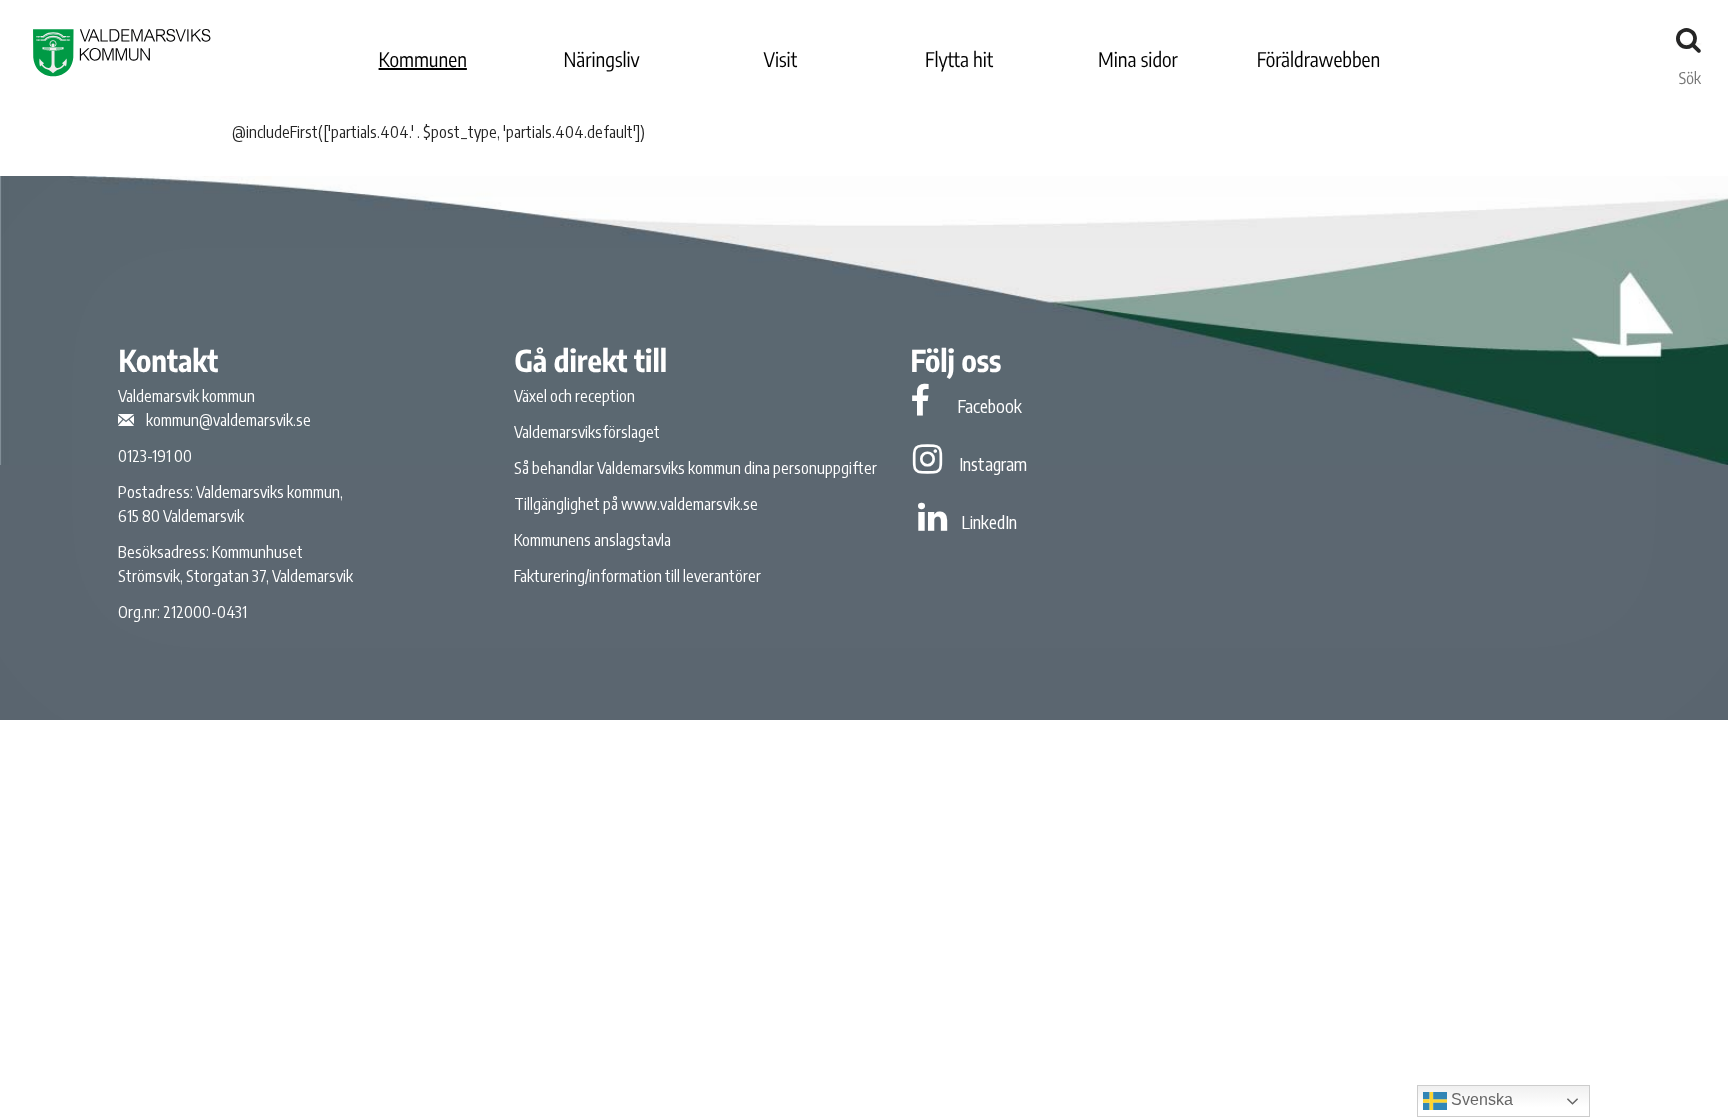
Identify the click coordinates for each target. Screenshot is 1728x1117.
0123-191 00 (155, 456)
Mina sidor (1138, 59)
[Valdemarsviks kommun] (122, 52)
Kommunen (423, 59)
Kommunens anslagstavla (592, 540)
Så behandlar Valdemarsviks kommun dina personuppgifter (695, 468)
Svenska (1480, 1099)
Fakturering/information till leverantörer (637, 576)
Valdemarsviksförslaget (587, 432)
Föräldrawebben (1319, 59)
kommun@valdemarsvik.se (228, 420)
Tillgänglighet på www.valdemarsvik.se (636, 504)
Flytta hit (959, 59)
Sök (1690, 73)
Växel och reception (574, 396)
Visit (781, 59)
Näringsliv (601, 59)
